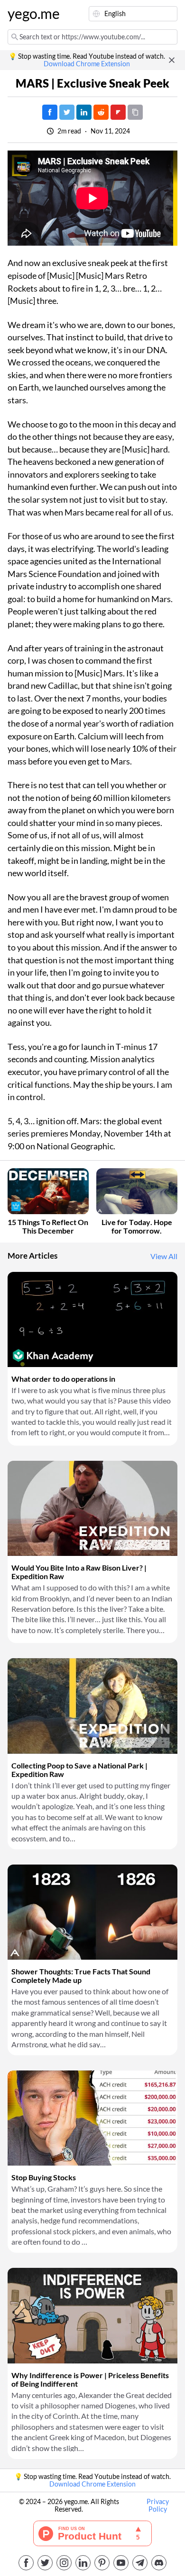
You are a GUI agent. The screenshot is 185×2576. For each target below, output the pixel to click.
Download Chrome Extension (87, 64)
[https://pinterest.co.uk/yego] (102, 2563)
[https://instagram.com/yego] (64, 2563)
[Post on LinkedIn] (84, 112)
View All (164, 1256)
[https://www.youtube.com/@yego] (121, 2563)
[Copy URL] (135, 112)
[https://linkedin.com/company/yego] (83, 2563)
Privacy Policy (158, 2505)
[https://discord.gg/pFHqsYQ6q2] (159, 2563)
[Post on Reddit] (101, 112)
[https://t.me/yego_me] (140, 2563)
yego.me (30, 14)
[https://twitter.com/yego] (45, 2563)
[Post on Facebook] (50, 112)
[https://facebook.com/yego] (26, 2563)
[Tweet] (67, 112)
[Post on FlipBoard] (118, 112)
